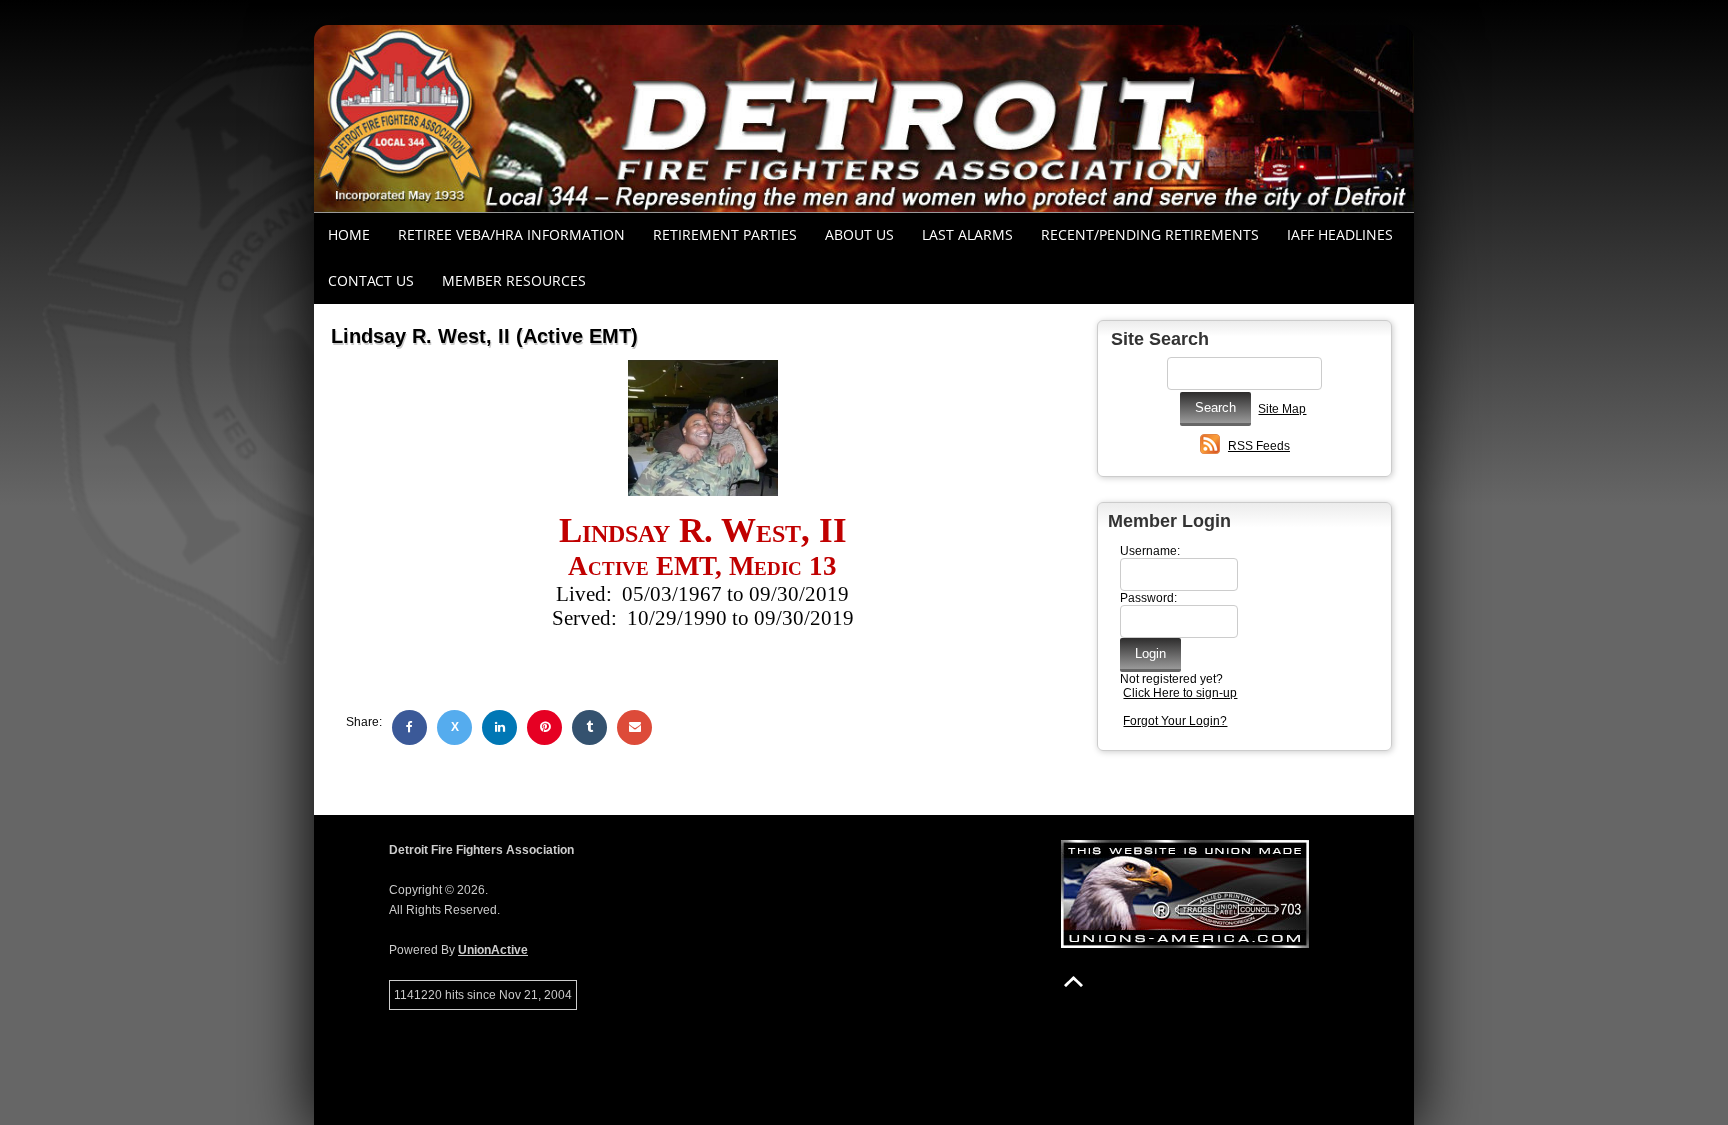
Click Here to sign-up (1180, 693)
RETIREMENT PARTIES (725, 234)
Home (349, 234)
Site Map (1282, 409)
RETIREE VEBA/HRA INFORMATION (511, 234)
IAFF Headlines (1340, 234)
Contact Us (371, 280)
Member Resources (514, 280)
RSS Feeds (1259, 446)
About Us (859, 234)
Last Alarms (967, 234)
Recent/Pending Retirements (1150, 234)
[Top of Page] (1073, 981)
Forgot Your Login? (1175, 721)
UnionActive (493, 950)
